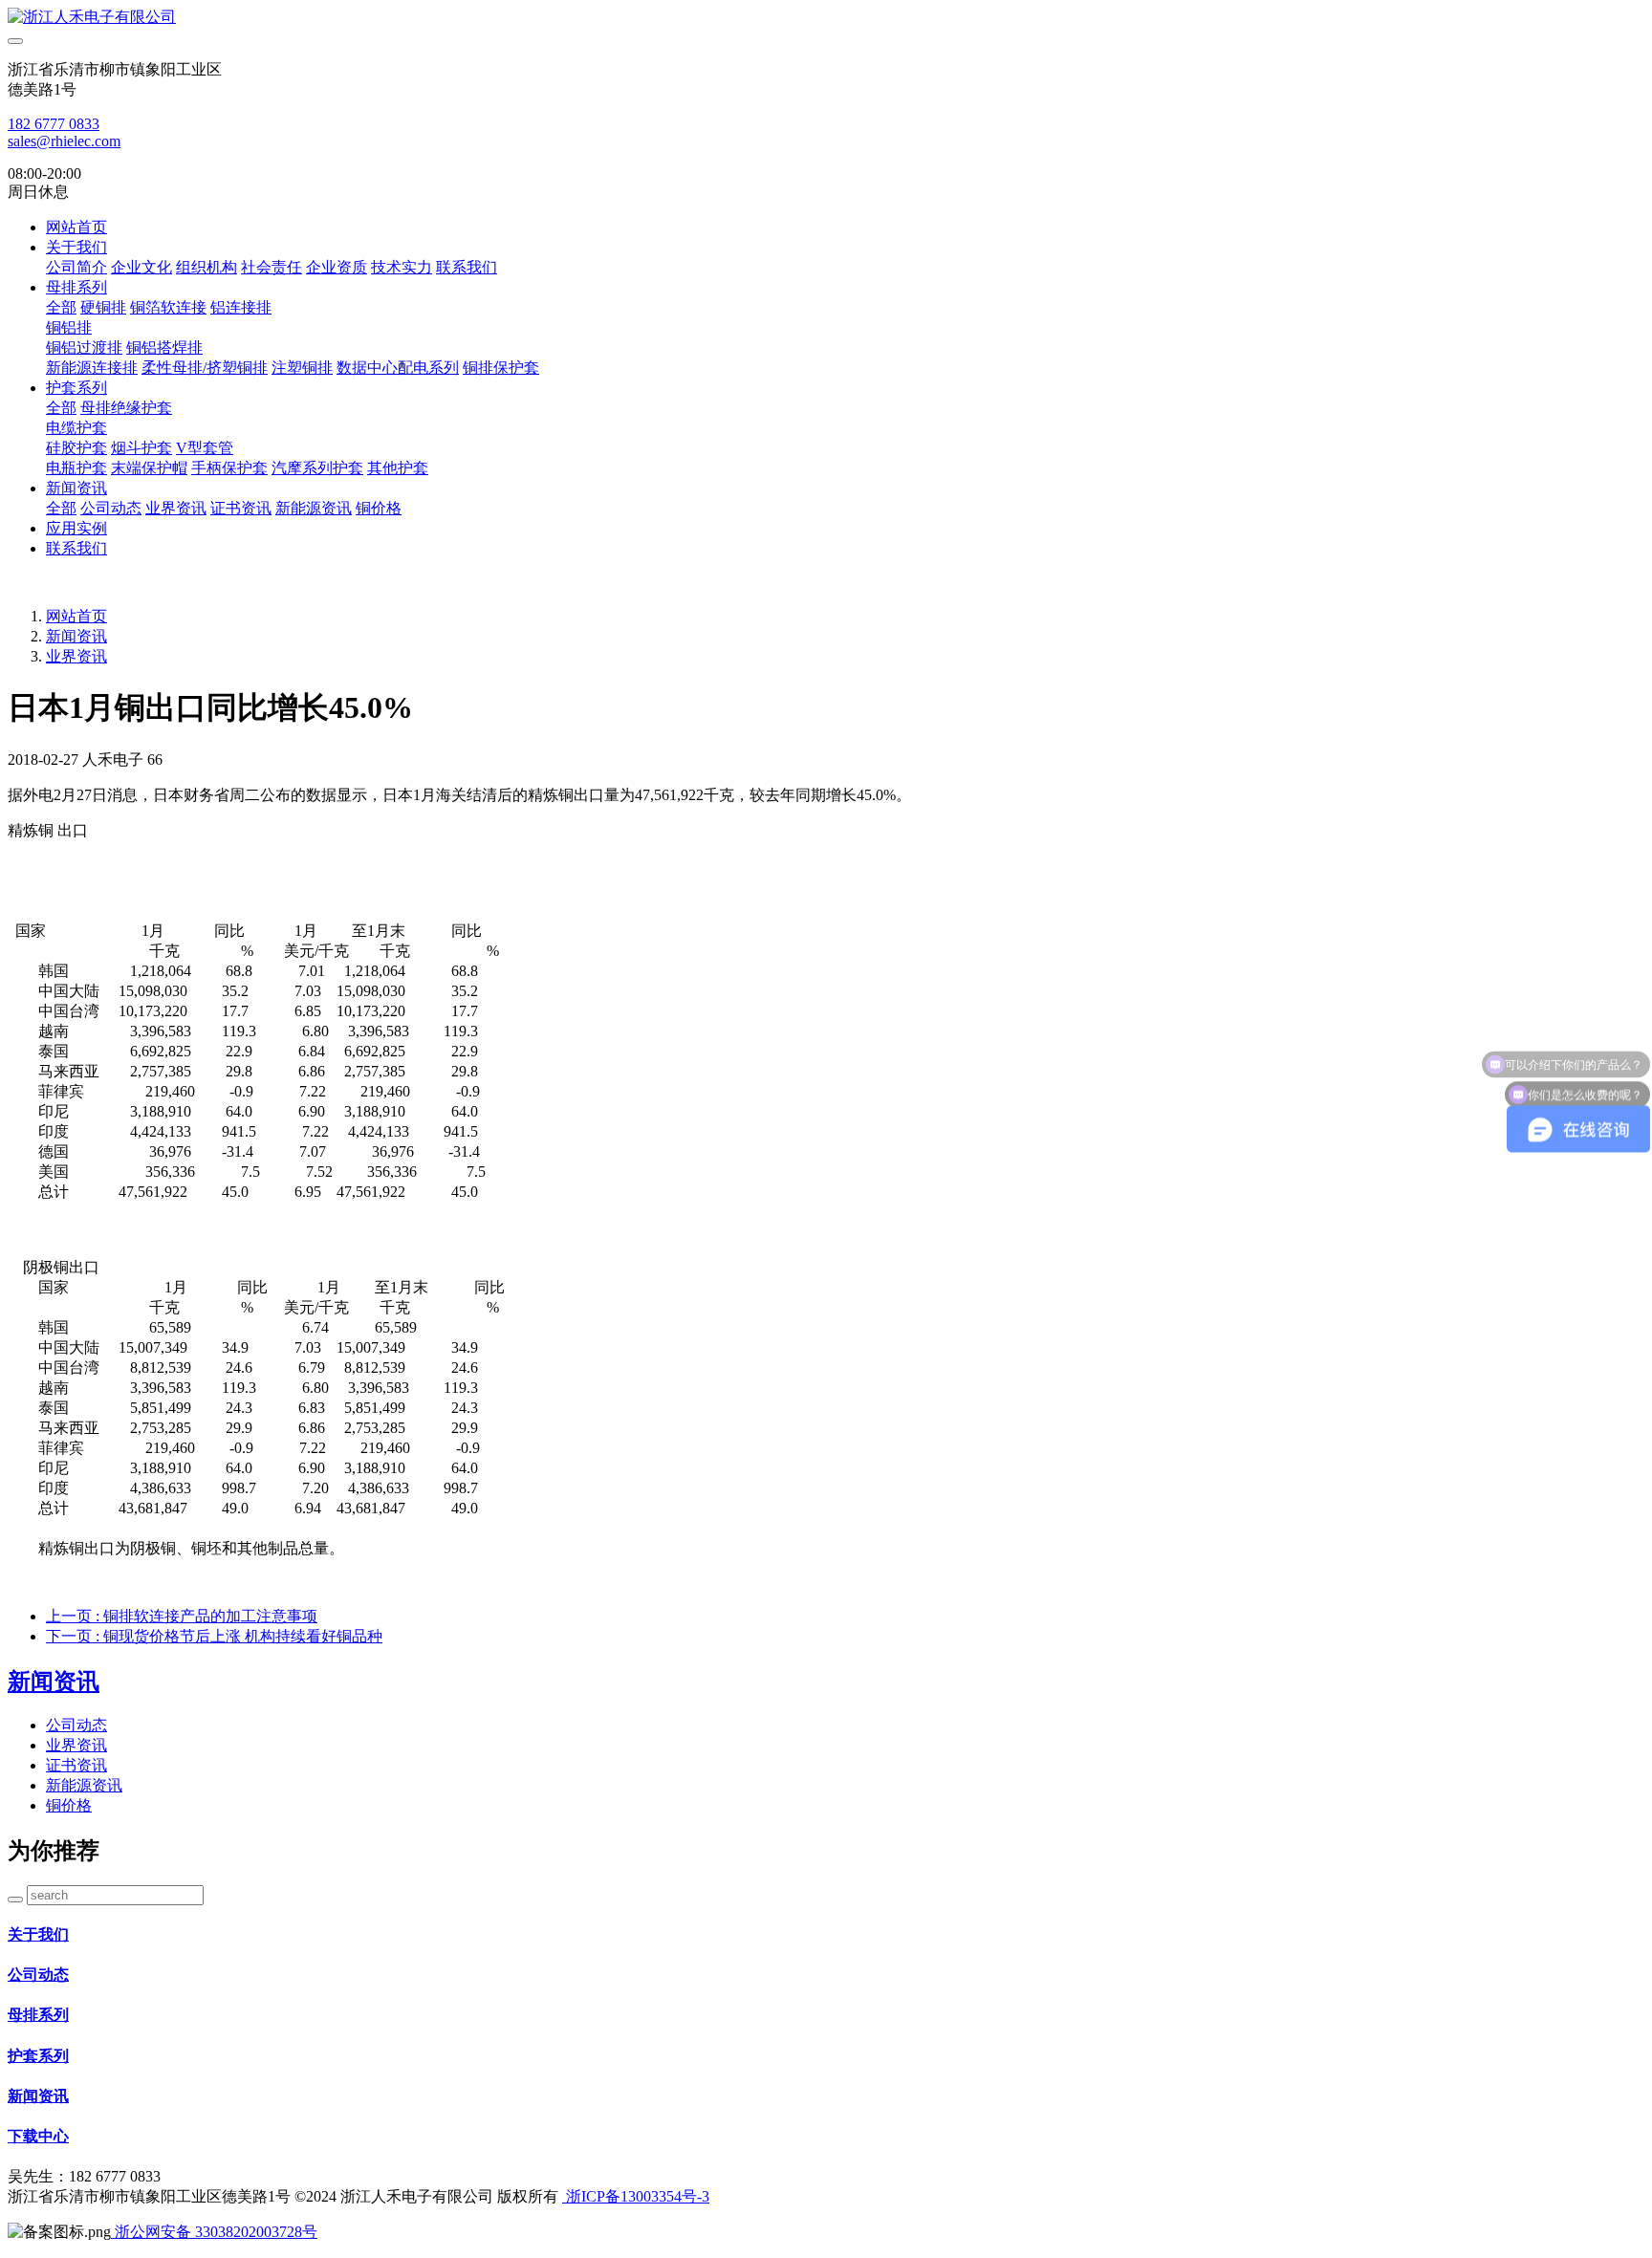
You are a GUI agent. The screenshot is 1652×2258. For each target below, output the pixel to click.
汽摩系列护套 (317, 468)
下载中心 (38, 2136)
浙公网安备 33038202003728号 (214, 2232)
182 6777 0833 (54, 124)
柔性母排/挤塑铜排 (205, 368)
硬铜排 (103, 307)
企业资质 (337, 267)
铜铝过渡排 (84, 347)
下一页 (214, 1636)
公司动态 (111, 508)
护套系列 (76, 388)
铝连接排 (241, 307)
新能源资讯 (314, 508)
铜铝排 (69, 327)
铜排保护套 (501, 368)
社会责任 (272, 267)
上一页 (182, 1616)
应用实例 (76, 528)
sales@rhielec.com (64, 141)
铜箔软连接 (168, 307)
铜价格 (379, 508)
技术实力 (402, 267)
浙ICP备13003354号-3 (636, 2196)
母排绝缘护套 (126, 408)
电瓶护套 (76, 468)
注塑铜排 (302, 368)
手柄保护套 (229, 468)
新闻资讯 (76, 488)
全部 (61, 307)
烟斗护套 (141, 448)
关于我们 (76, 247)
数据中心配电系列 (398, 368)
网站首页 (76, 227)
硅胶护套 (76, 448)
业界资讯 (176, 508)
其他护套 (398, 468)
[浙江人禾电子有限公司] (826, 18)
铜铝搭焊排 (164, 347)
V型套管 (205, 448)
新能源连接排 (92, 368)
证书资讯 (241, 508)
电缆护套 (76, 428)
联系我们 (467, 267)
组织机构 (206, 267)
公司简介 (76, 267)
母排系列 (76, 287)
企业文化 (141, 267)
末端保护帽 (149, 468)
